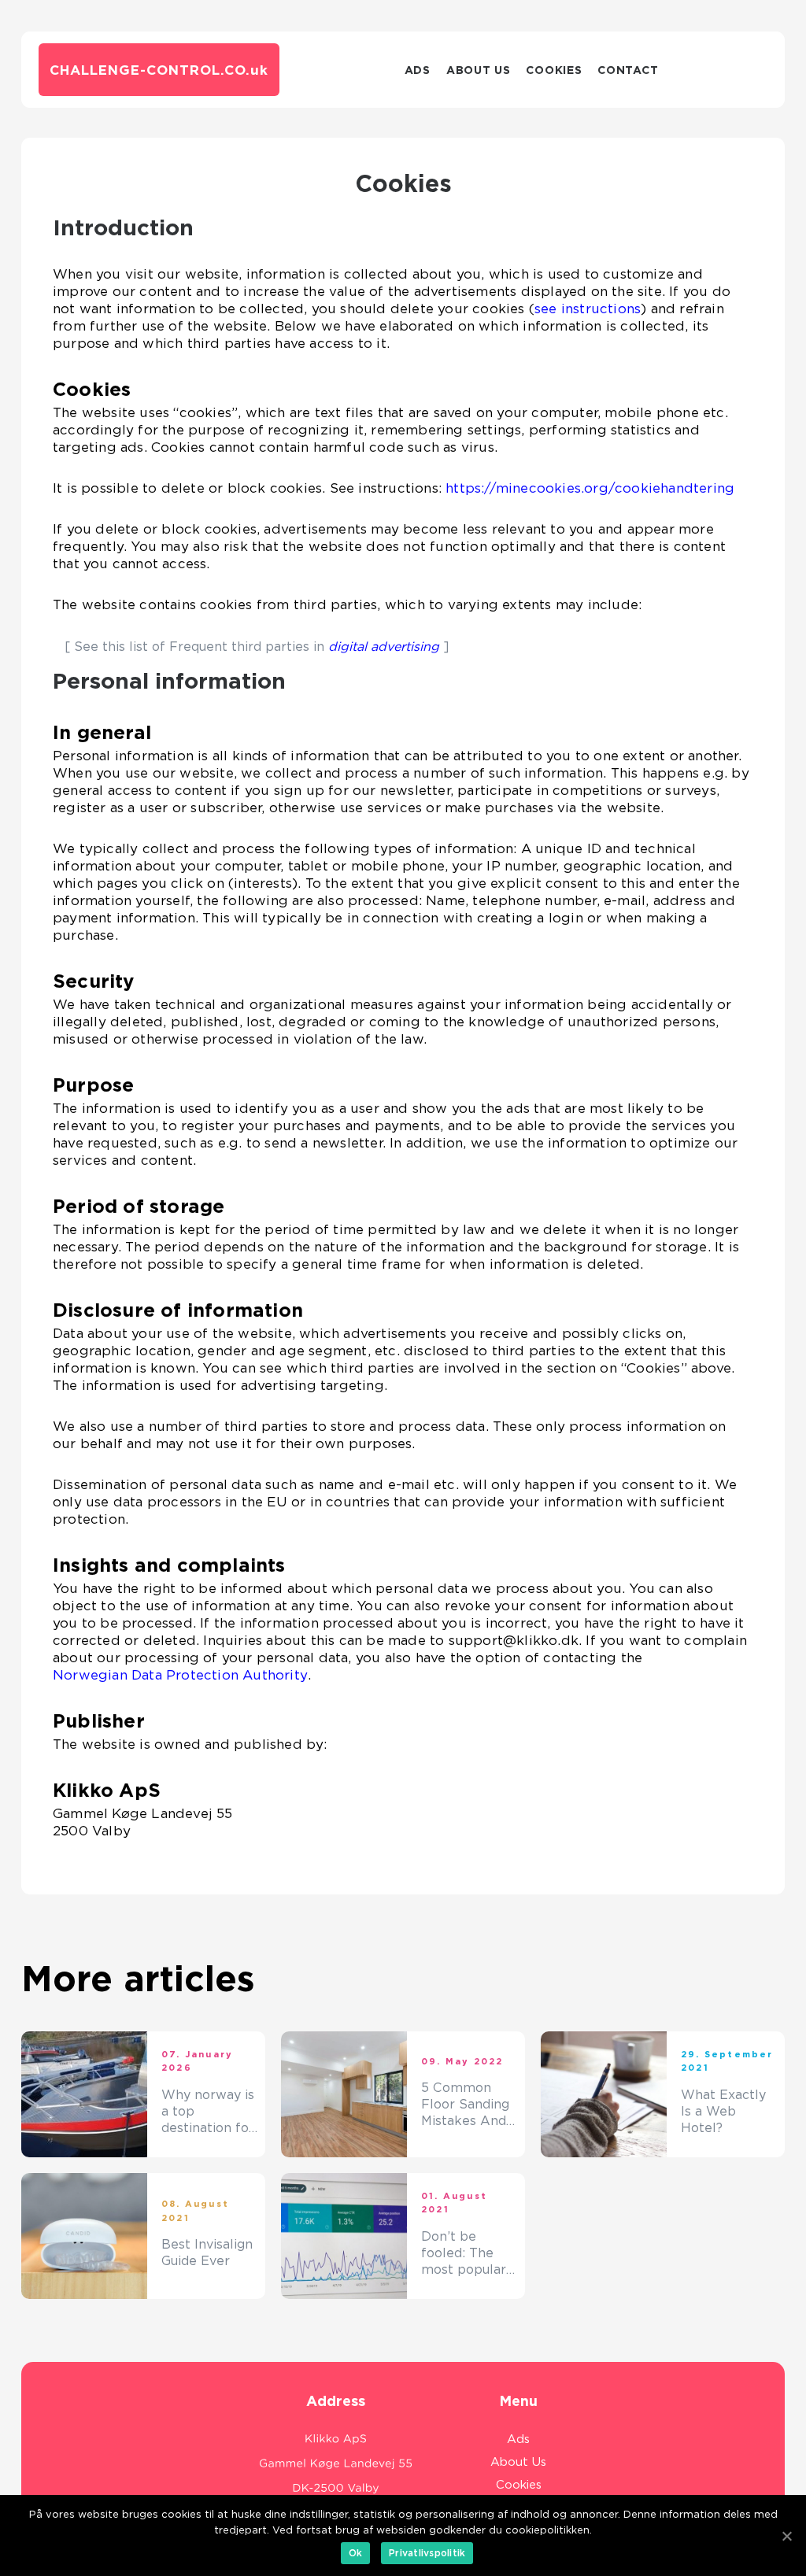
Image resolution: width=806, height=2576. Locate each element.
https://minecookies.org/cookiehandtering (590, 488)
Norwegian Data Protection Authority (180, 1675)
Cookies (554, 70)
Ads (418, 70)
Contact (628, 70)
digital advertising (384, 647)
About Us (479, 70)
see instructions (588, 309)
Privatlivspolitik (427, 2553)
